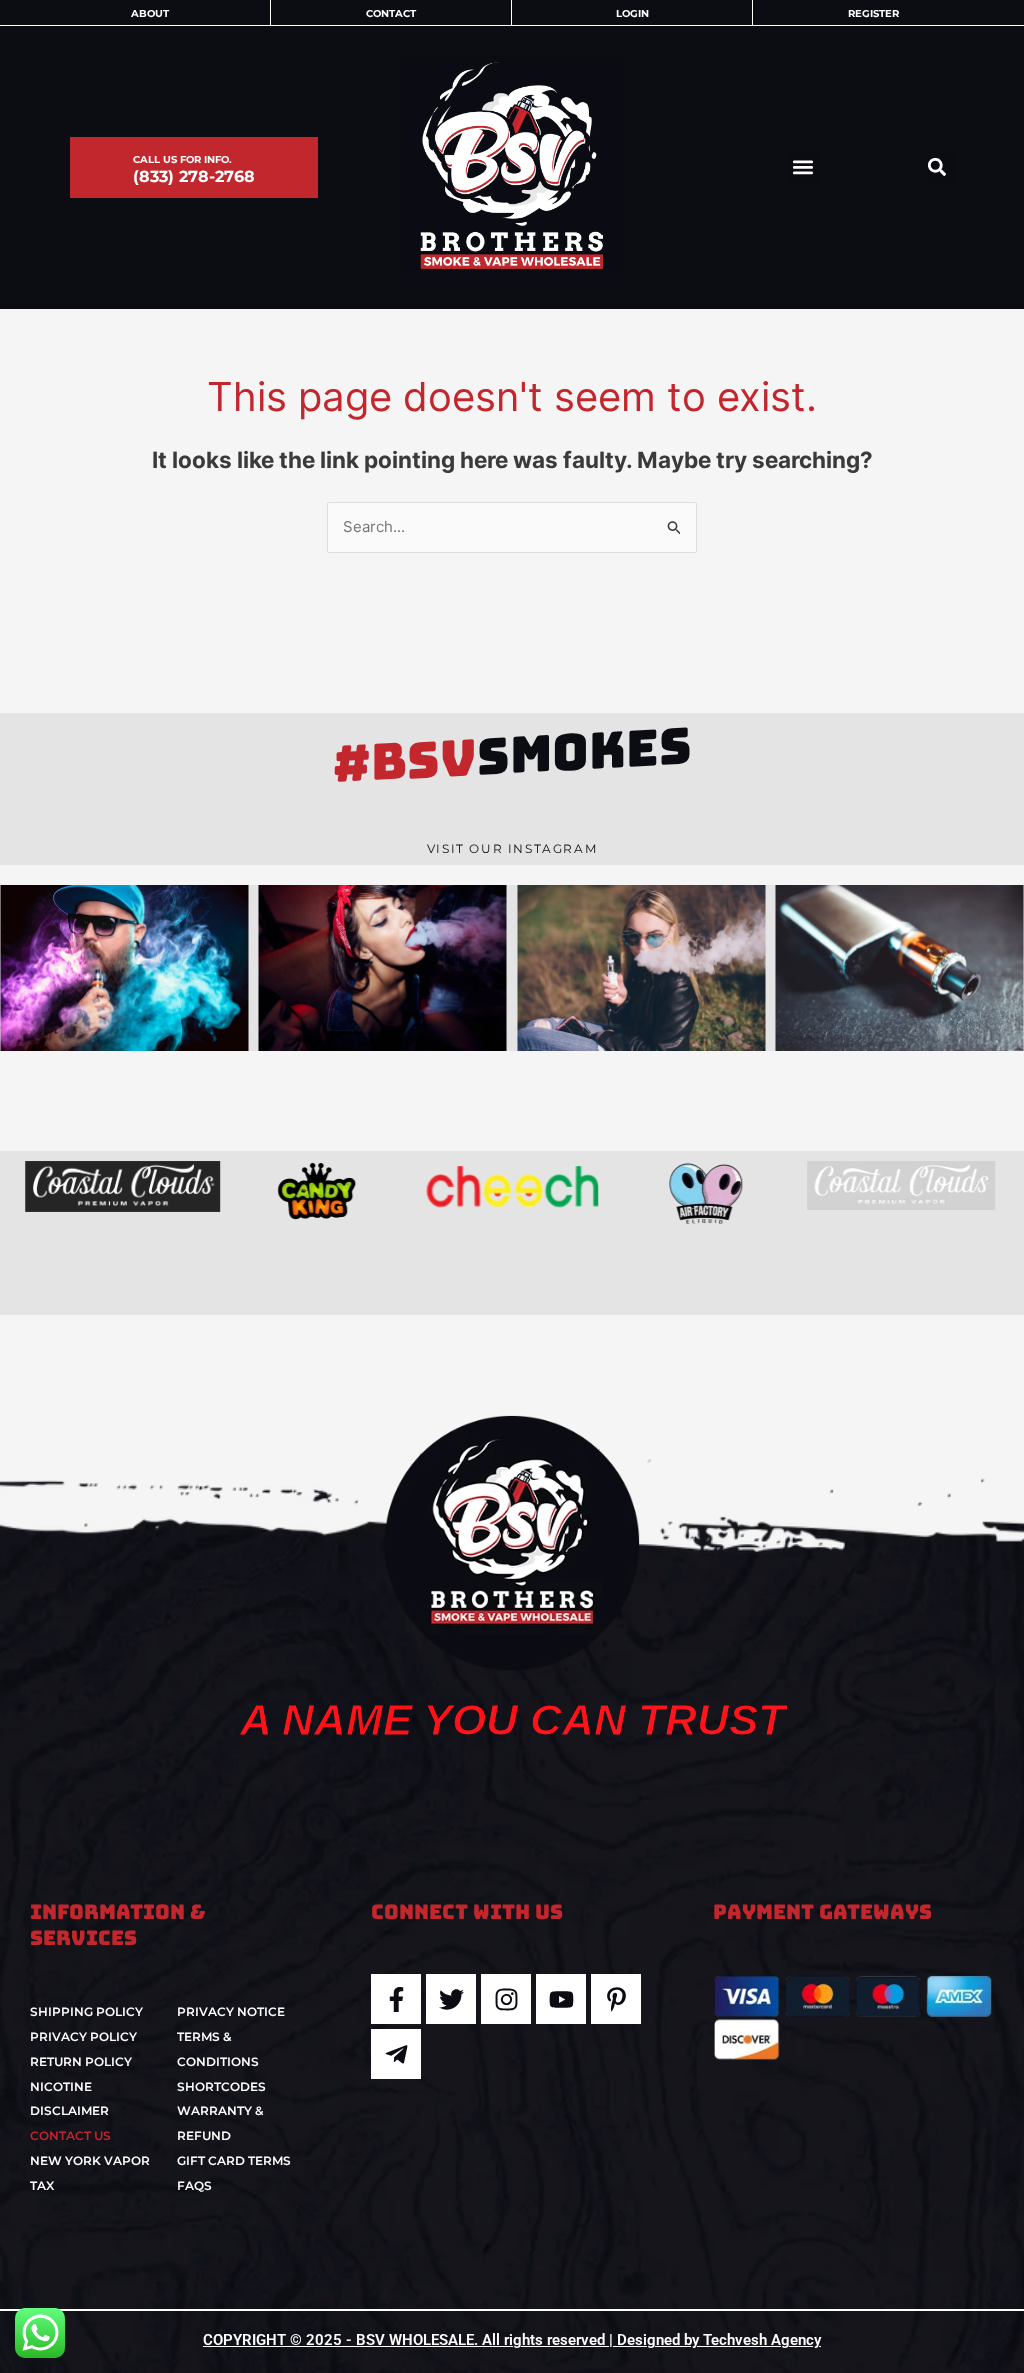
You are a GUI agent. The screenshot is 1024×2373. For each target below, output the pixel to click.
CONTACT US (70, 2135)
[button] (803, 167)
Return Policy (81, 2061)
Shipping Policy (86, 2011)
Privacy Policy (83, 2036)
